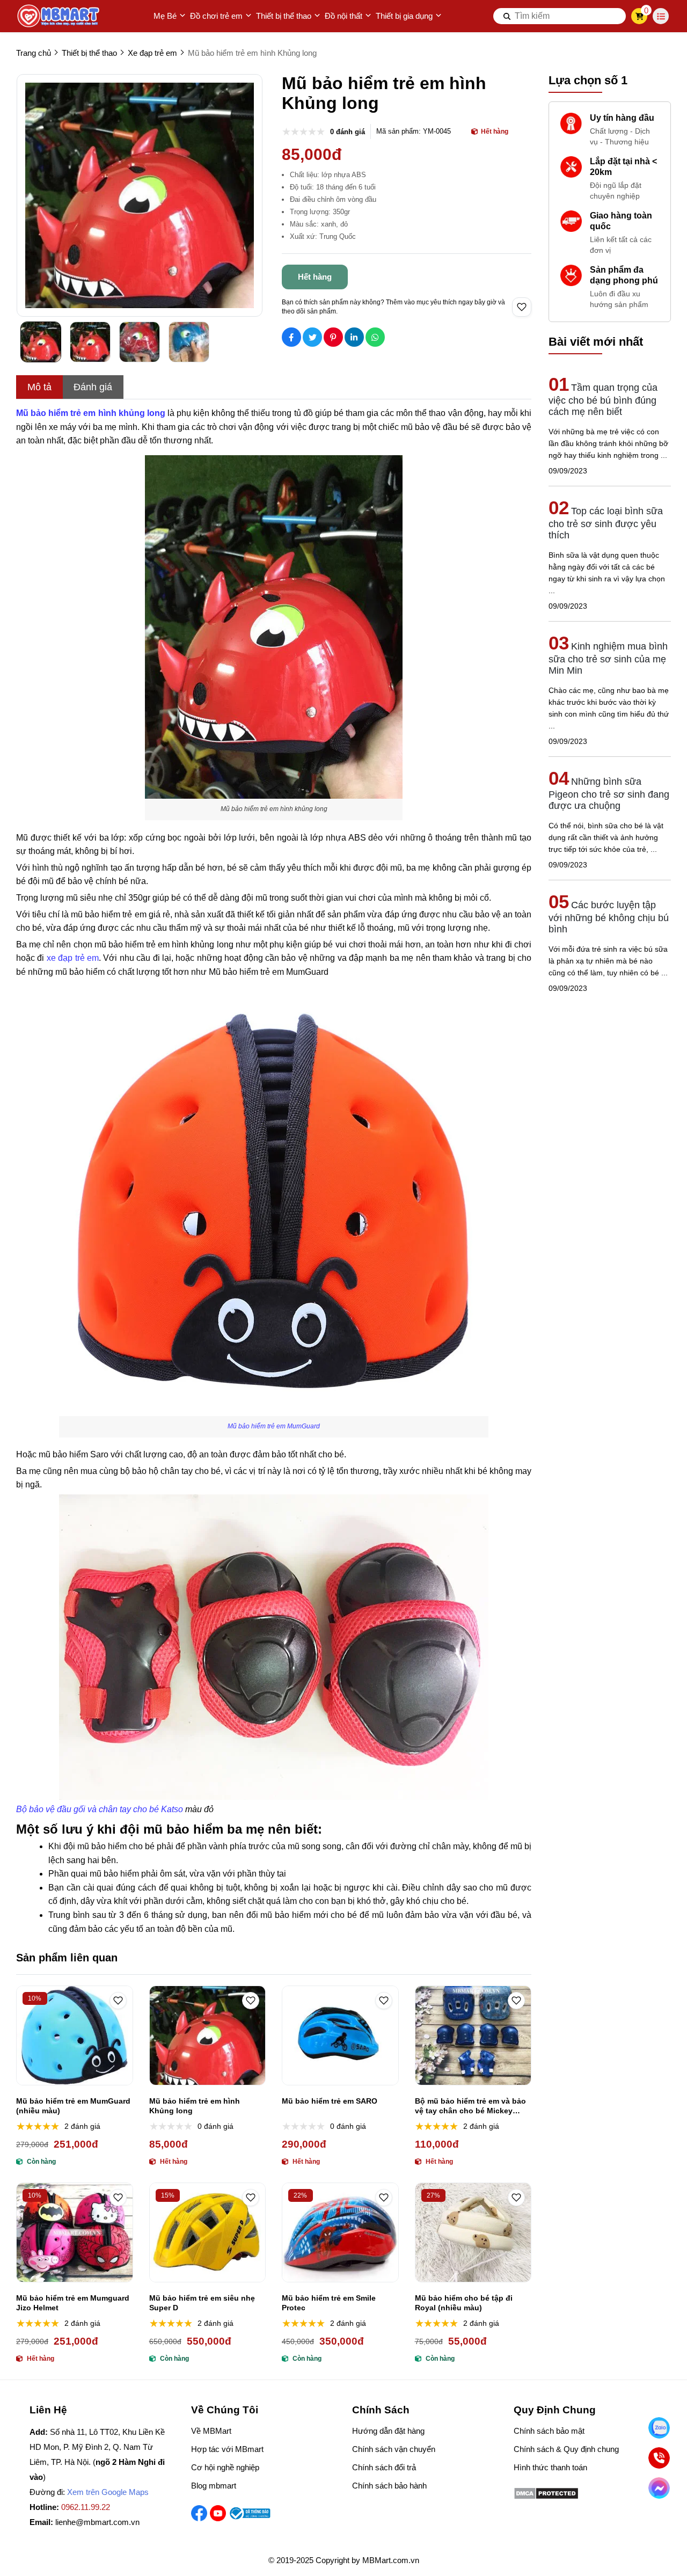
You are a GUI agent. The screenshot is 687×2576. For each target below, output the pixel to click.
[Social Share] (291, 337)
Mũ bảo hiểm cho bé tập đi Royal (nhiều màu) (464, 2303)
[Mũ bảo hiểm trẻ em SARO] (340, 2035)
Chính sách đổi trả (384, 2467)
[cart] (640, 16)
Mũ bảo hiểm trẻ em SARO (330, 2101)
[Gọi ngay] (659, 2458)
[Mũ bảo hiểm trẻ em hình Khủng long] (208, 2035)
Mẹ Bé (165, 16)
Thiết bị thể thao (284, 16)
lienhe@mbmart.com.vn (97, 2522)
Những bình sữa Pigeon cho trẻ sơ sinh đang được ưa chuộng (609, 794)
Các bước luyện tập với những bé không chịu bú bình (609, 917)
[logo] (59, 16)
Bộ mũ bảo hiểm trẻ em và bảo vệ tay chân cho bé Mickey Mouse (470, 2106)
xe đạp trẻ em (73, 958)
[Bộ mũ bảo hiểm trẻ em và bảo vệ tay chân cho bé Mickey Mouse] (473, 2035)
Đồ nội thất (343, 16)
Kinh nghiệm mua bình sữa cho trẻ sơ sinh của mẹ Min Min (608, 658)
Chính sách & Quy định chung (566, 2449)
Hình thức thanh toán (550, 2467)
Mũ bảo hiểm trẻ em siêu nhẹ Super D (202, 2303)
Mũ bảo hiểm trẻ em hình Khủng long (195, 2106)
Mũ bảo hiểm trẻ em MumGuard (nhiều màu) (73, 2106)
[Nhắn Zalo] (659, 2428)
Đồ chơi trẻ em (216, 16)
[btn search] (507, 16)
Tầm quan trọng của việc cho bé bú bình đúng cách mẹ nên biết (603, 400)
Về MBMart (211, 2431)
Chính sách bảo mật (549, 2431)
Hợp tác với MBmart (227, 2449)
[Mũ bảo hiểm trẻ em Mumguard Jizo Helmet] (75, 2232)
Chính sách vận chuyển (394, 2449)
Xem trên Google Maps (108, 2492)
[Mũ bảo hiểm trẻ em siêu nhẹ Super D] (208, 2232)
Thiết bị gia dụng (404, 16)
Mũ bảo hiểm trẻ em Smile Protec (329, 2303)
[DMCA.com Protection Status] (546, 2497)
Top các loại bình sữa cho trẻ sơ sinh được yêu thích (606, 523)
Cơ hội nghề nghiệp (225, 2467)
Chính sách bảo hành (389, 2486)
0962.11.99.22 (86, 2507)
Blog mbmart (214, 2486)
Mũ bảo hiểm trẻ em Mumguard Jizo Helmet (73, 2303)
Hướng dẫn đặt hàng (388, 2431)
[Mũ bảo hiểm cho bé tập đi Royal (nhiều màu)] (473, 2232)
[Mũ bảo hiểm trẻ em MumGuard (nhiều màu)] (75, 2035)
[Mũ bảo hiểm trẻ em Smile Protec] (340, 2232)
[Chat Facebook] (659, 2488)
